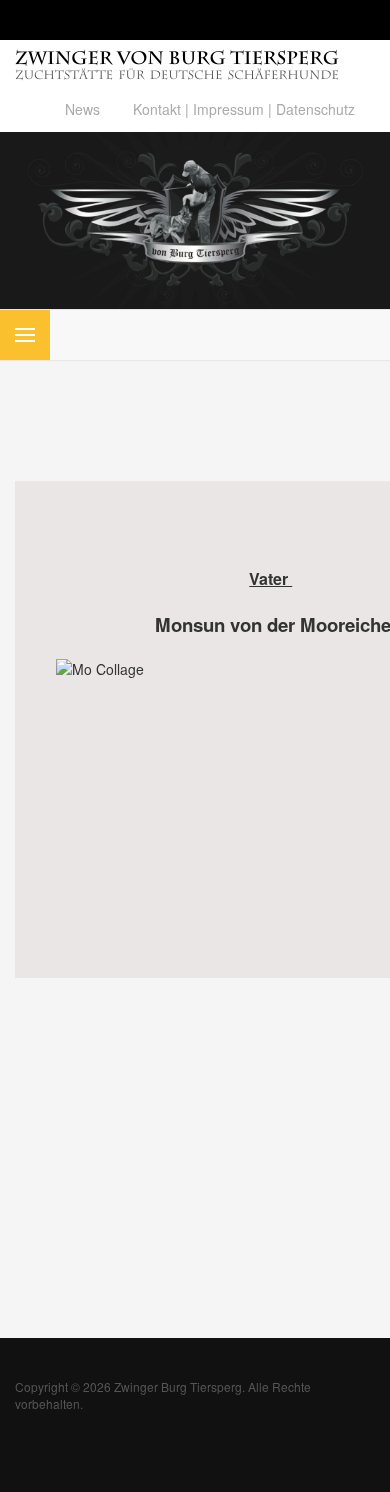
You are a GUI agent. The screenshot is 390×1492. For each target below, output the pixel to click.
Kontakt (157, 109)
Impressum (228, 109)
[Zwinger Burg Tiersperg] (195, 220)
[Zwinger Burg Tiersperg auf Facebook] (116, 109)
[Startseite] (177, 58)
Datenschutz (315, 109)
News (82, 109)
